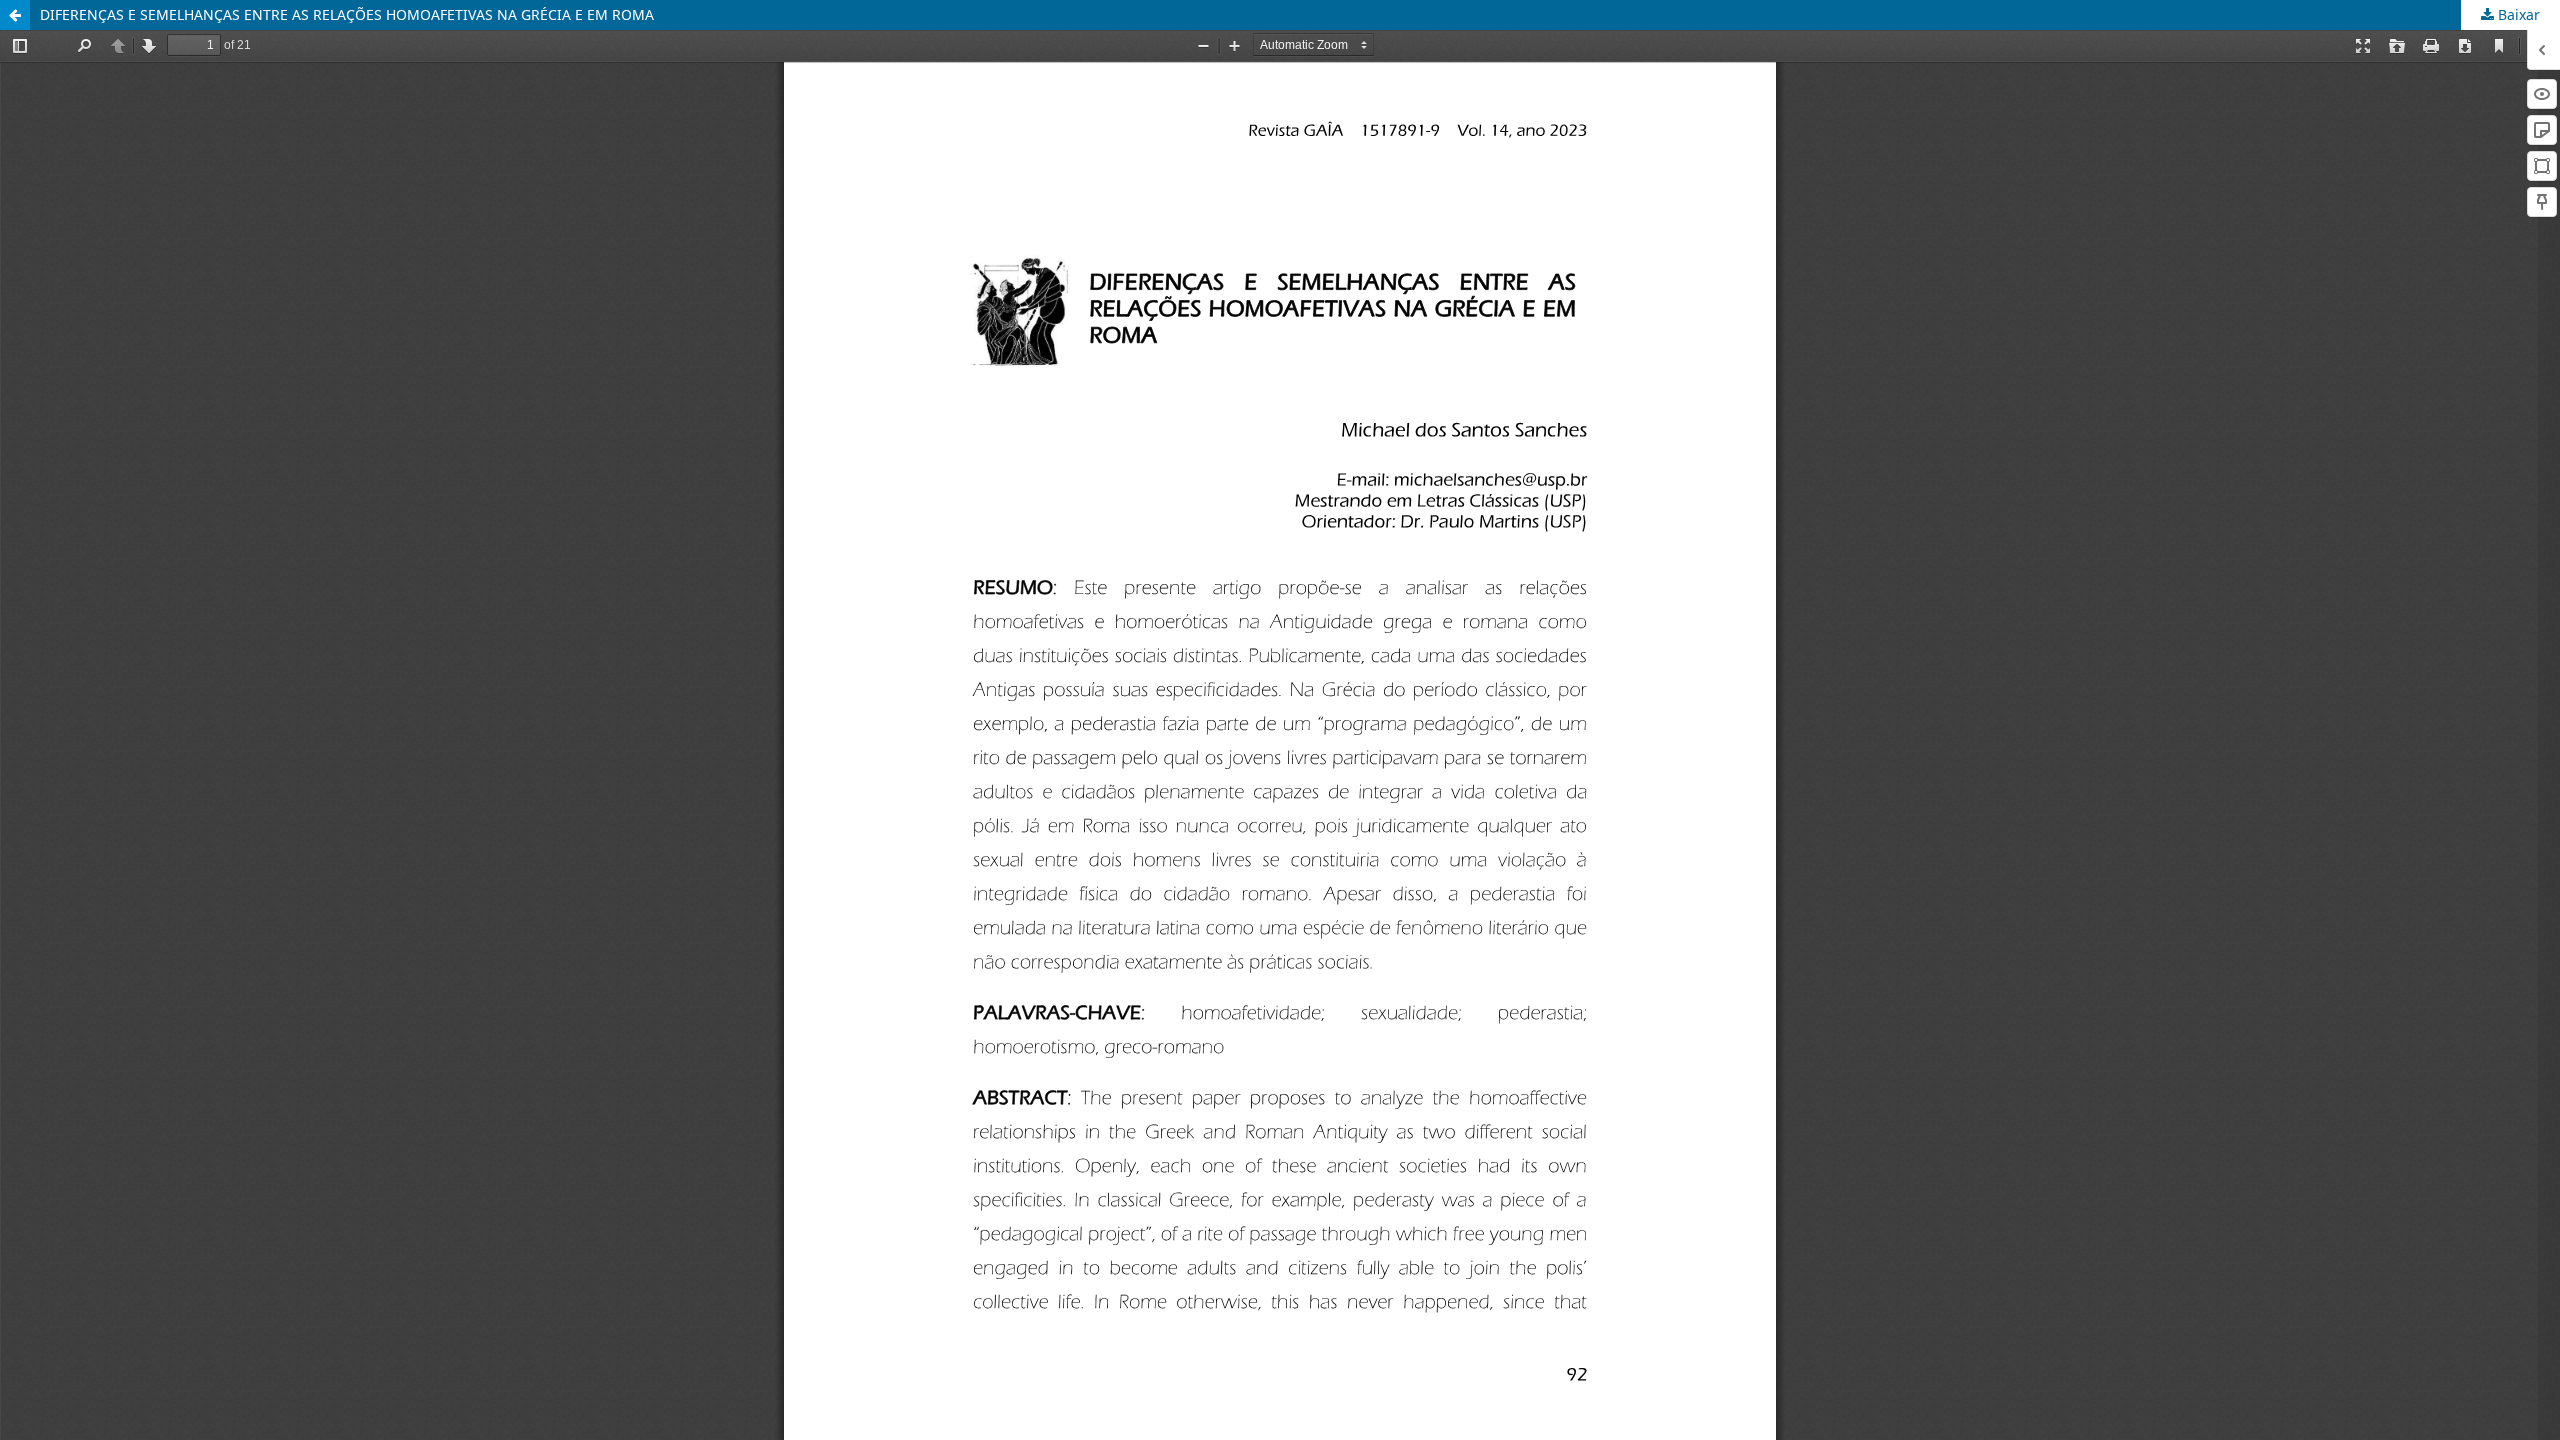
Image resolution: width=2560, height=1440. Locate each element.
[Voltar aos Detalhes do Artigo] (15, 15)
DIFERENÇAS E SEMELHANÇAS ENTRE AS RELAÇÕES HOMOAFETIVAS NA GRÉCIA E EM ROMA (347, 14)
